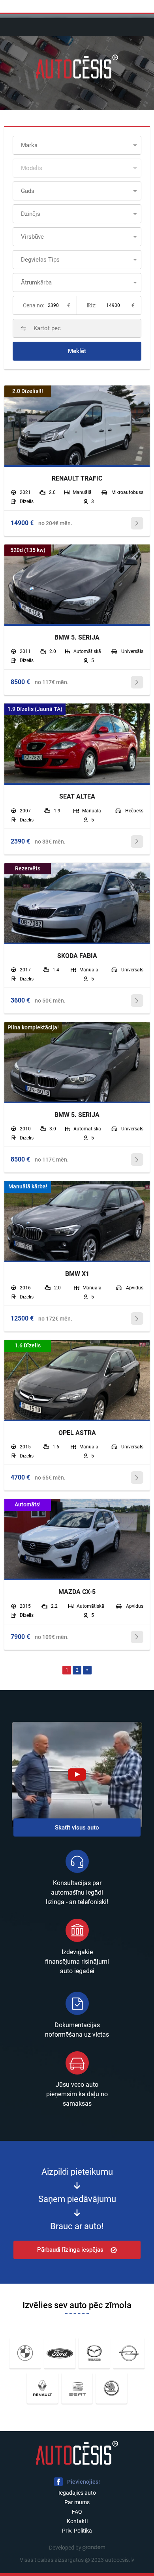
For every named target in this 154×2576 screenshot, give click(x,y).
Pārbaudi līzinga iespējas (70, 2250)
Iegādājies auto (77, 2493)
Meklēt (77, 351)
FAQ (77, 2512)
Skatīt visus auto (77, 1827)
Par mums (77, 2502)
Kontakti (77, 2521)
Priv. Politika (77, 2531)
